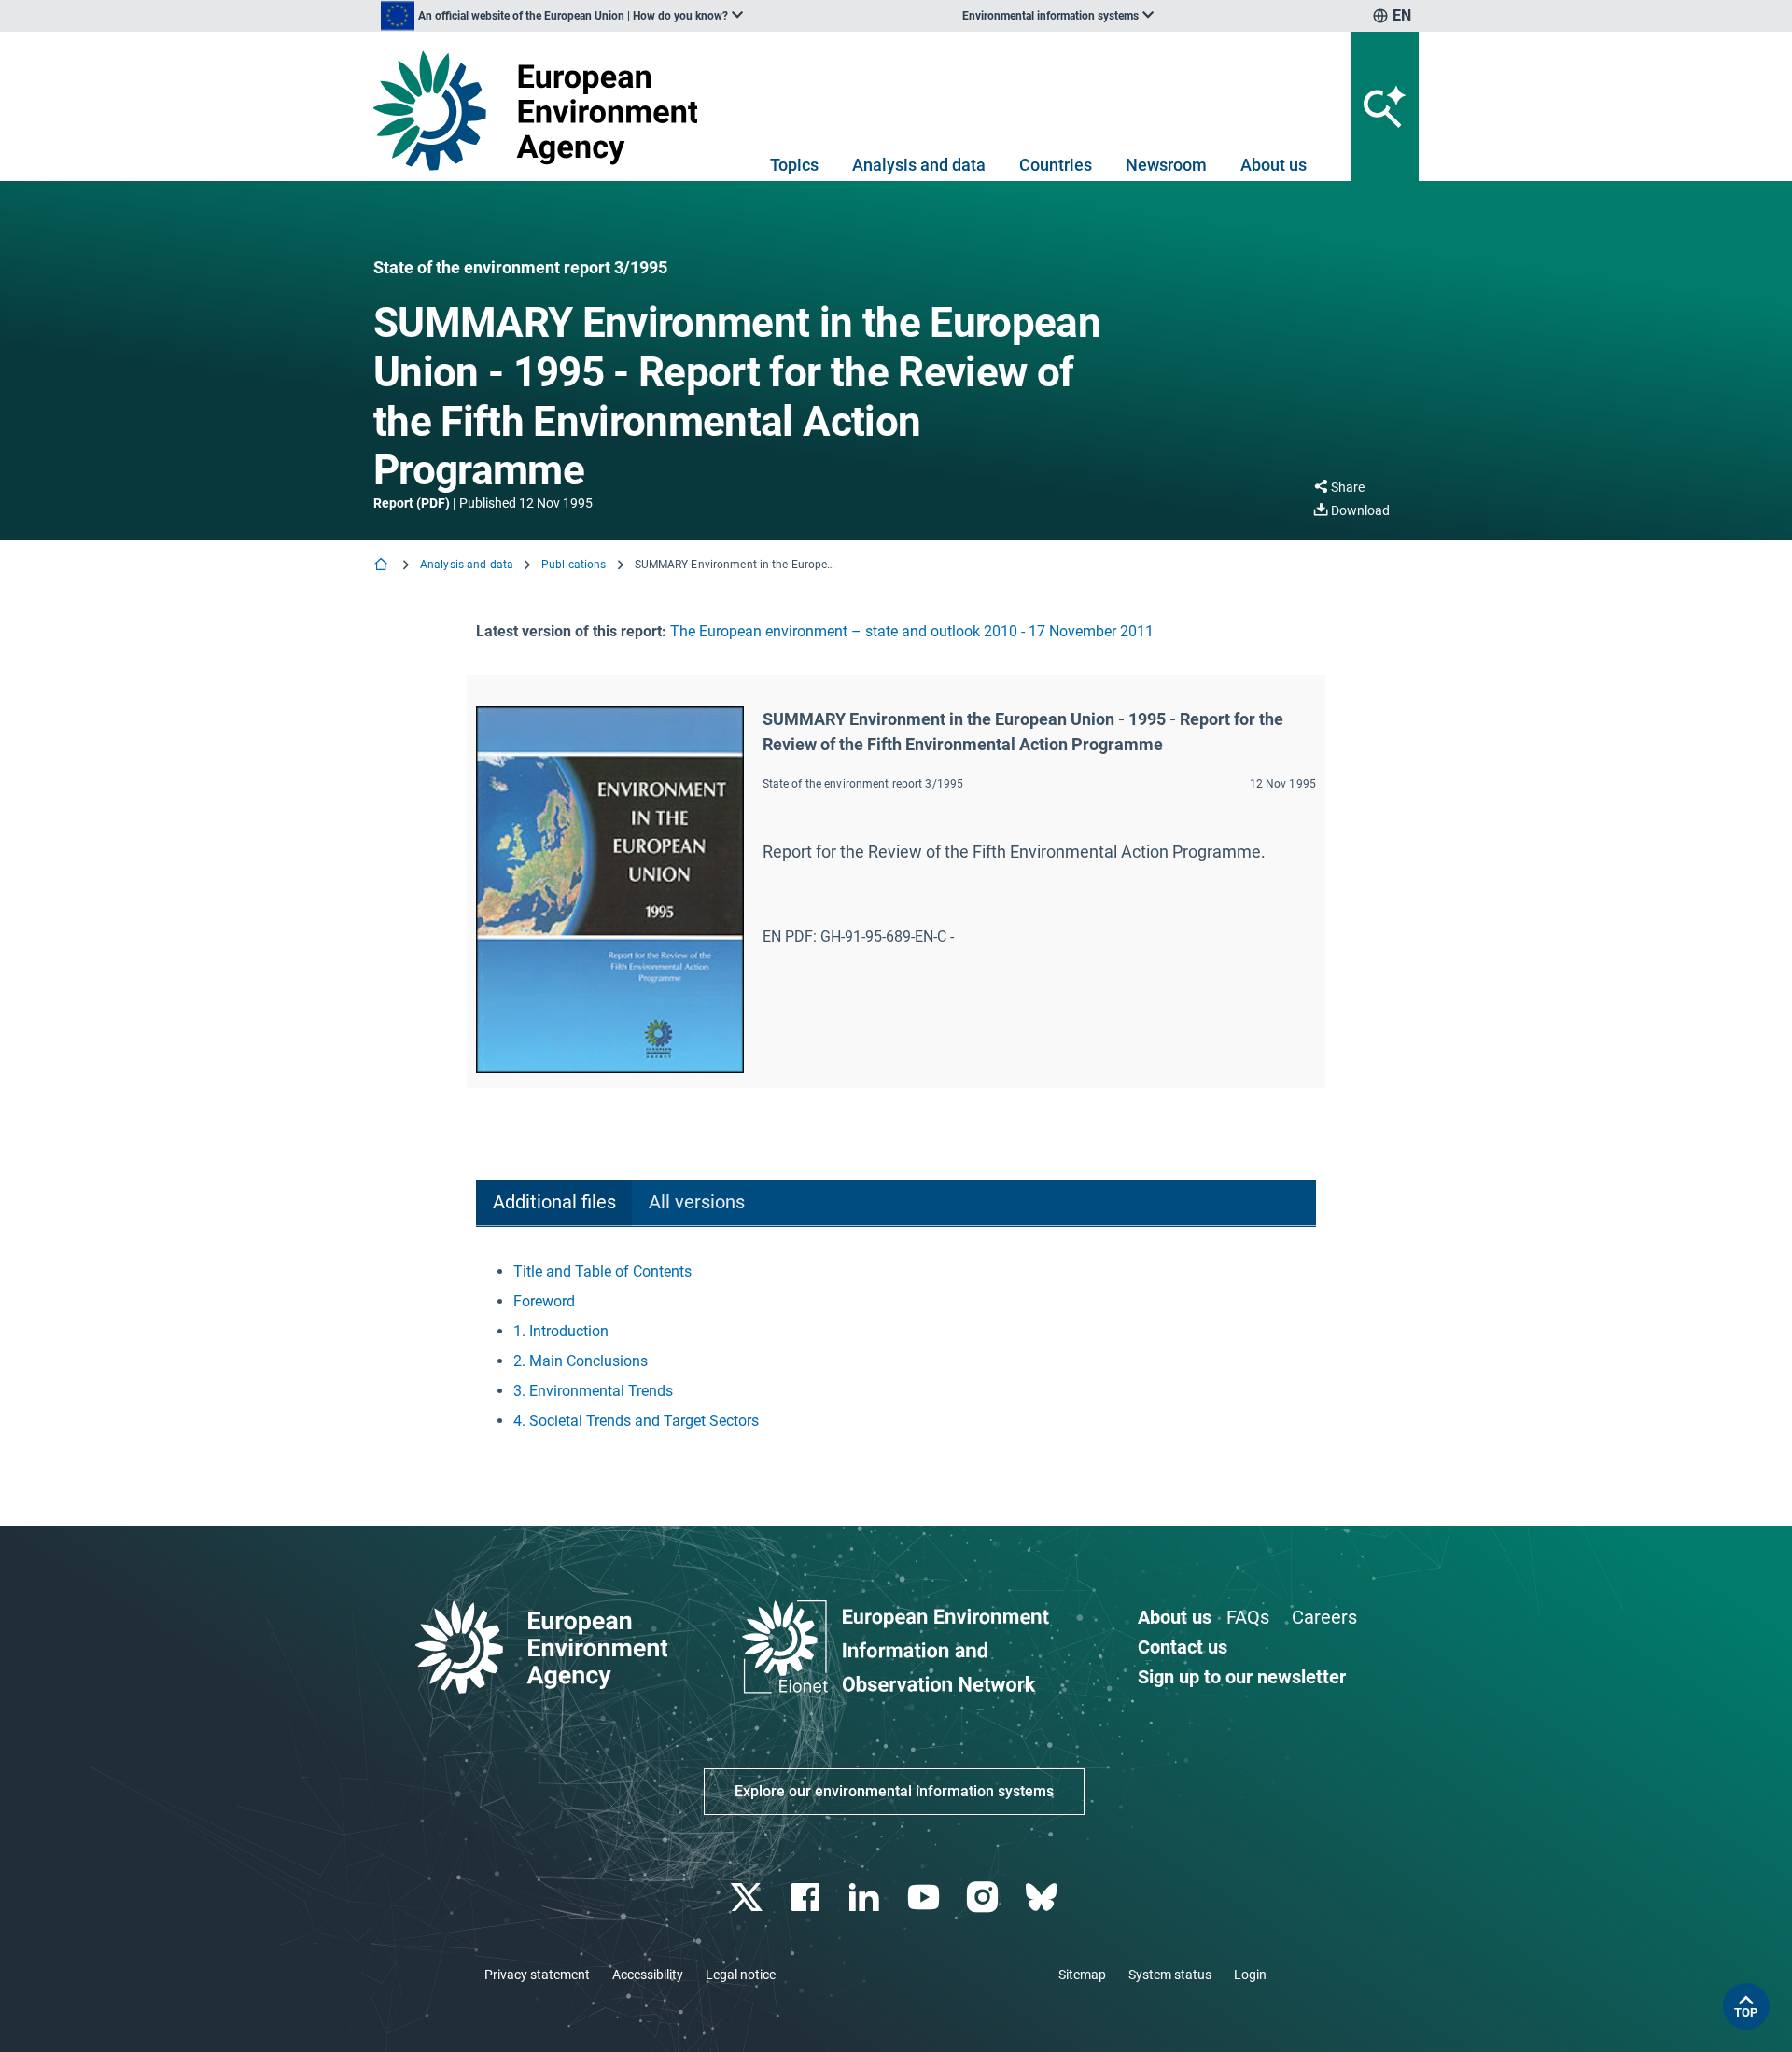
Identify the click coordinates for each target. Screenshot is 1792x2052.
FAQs (1248, 1617)
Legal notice (741, 1975)
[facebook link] (808, 1898)
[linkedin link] (867, 1898)
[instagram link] (984, 1898)
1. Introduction (561, 1331)
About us (1274, 165)
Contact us (1183, 1647)
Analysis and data (919, 165)
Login (1250, 1975)
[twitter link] (748, 1898)
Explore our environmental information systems (894, 1791)
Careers (1324, 1617)
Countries (1056, 165)
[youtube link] (925, 1898)
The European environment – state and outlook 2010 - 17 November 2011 (912, 631)
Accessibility (648, 1975)
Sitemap (1082, 1975)
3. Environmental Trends (593, 1391)
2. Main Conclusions (581, 1361)
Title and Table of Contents (602, 1271)
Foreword (544, 1301)
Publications (574, 565)
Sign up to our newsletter (1242, 1677)
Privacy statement (537, 1975)
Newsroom (1166, 165)
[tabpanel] (896, 1347)
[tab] (554, 1203)
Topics (794, 165)
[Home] (383, 566)
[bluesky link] (1043, 1898)
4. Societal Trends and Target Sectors (636, 1421)
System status (1170, 1975)
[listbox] (562, 16)
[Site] (543, 111)
